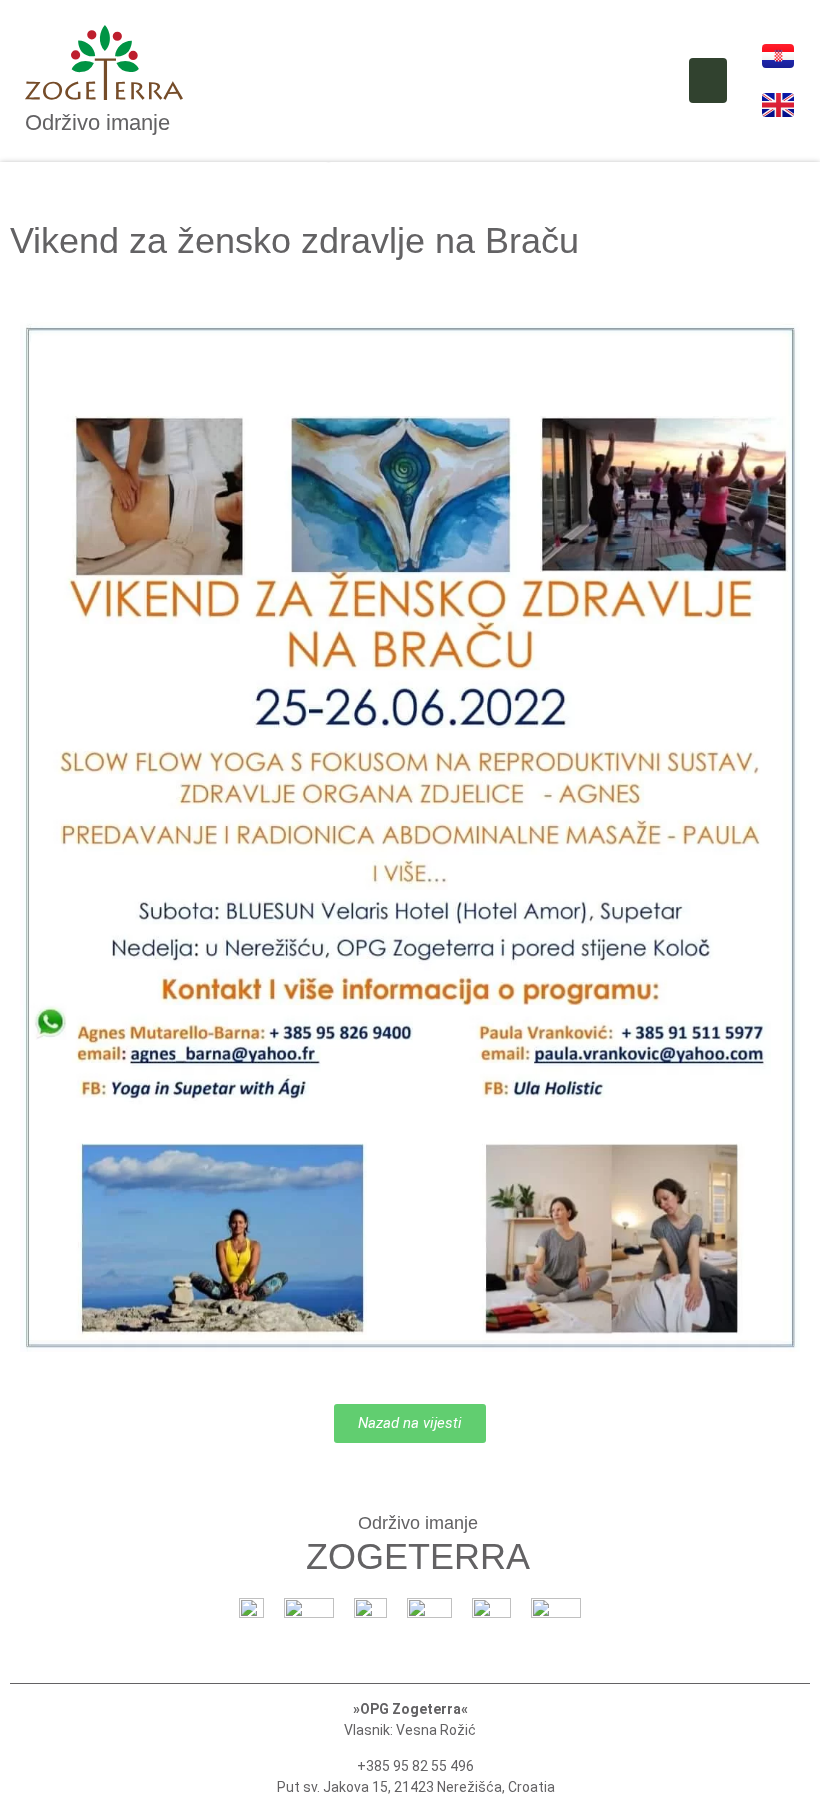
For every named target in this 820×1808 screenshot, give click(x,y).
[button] (708, 80)
